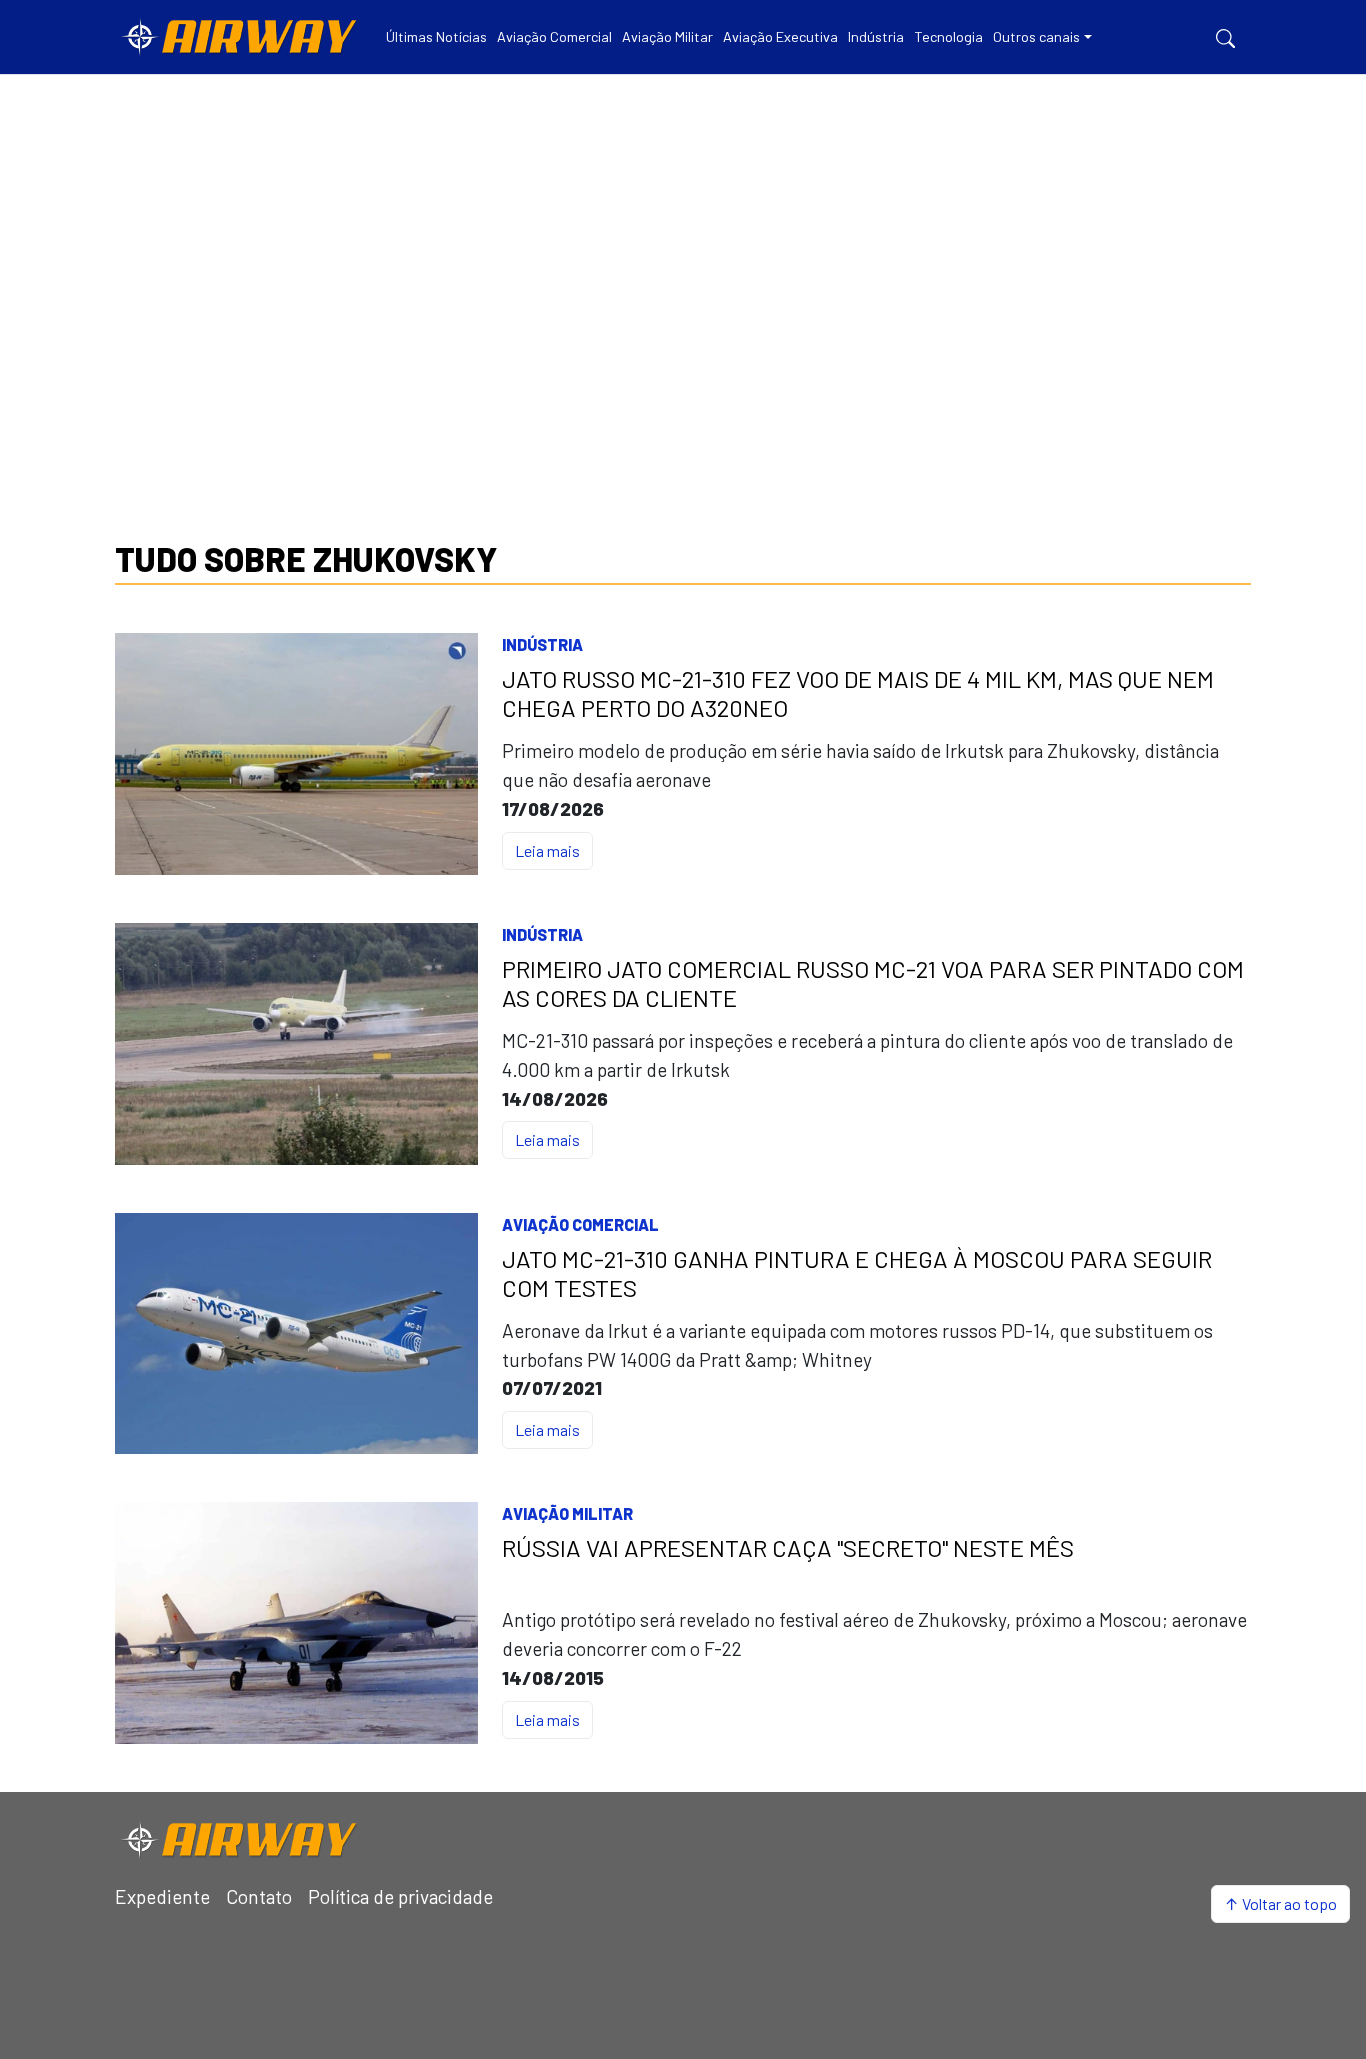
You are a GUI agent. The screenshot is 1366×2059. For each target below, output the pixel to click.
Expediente (162, 1896)
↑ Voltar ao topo (1280, 1903)
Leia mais (547, 850)
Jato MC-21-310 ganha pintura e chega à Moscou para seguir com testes (857, 1273)
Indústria (542, 644)
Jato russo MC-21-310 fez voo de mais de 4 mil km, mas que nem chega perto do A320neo (858, 693)
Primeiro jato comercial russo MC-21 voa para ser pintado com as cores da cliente (873, 983)
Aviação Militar (567, 1513)
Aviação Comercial (580, 1224)
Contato (259, 1896)
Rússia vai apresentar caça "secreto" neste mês (788, 1548)
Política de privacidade (400, 1896)
